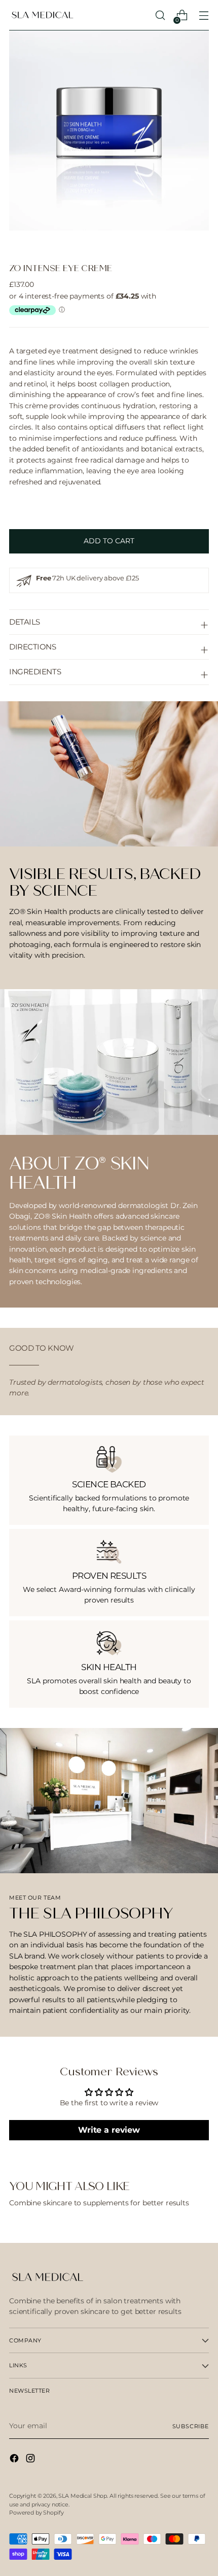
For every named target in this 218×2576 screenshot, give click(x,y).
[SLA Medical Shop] (42, 15)
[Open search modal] (160, 15)
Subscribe (191, 2426)
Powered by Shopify (36, 2513)
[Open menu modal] (204, 15)
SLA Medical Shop (83, 2496)
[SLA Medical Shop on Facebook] (15, 2460)
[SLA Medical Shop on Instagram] (31, 2460)
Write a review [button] (109, 2130)
